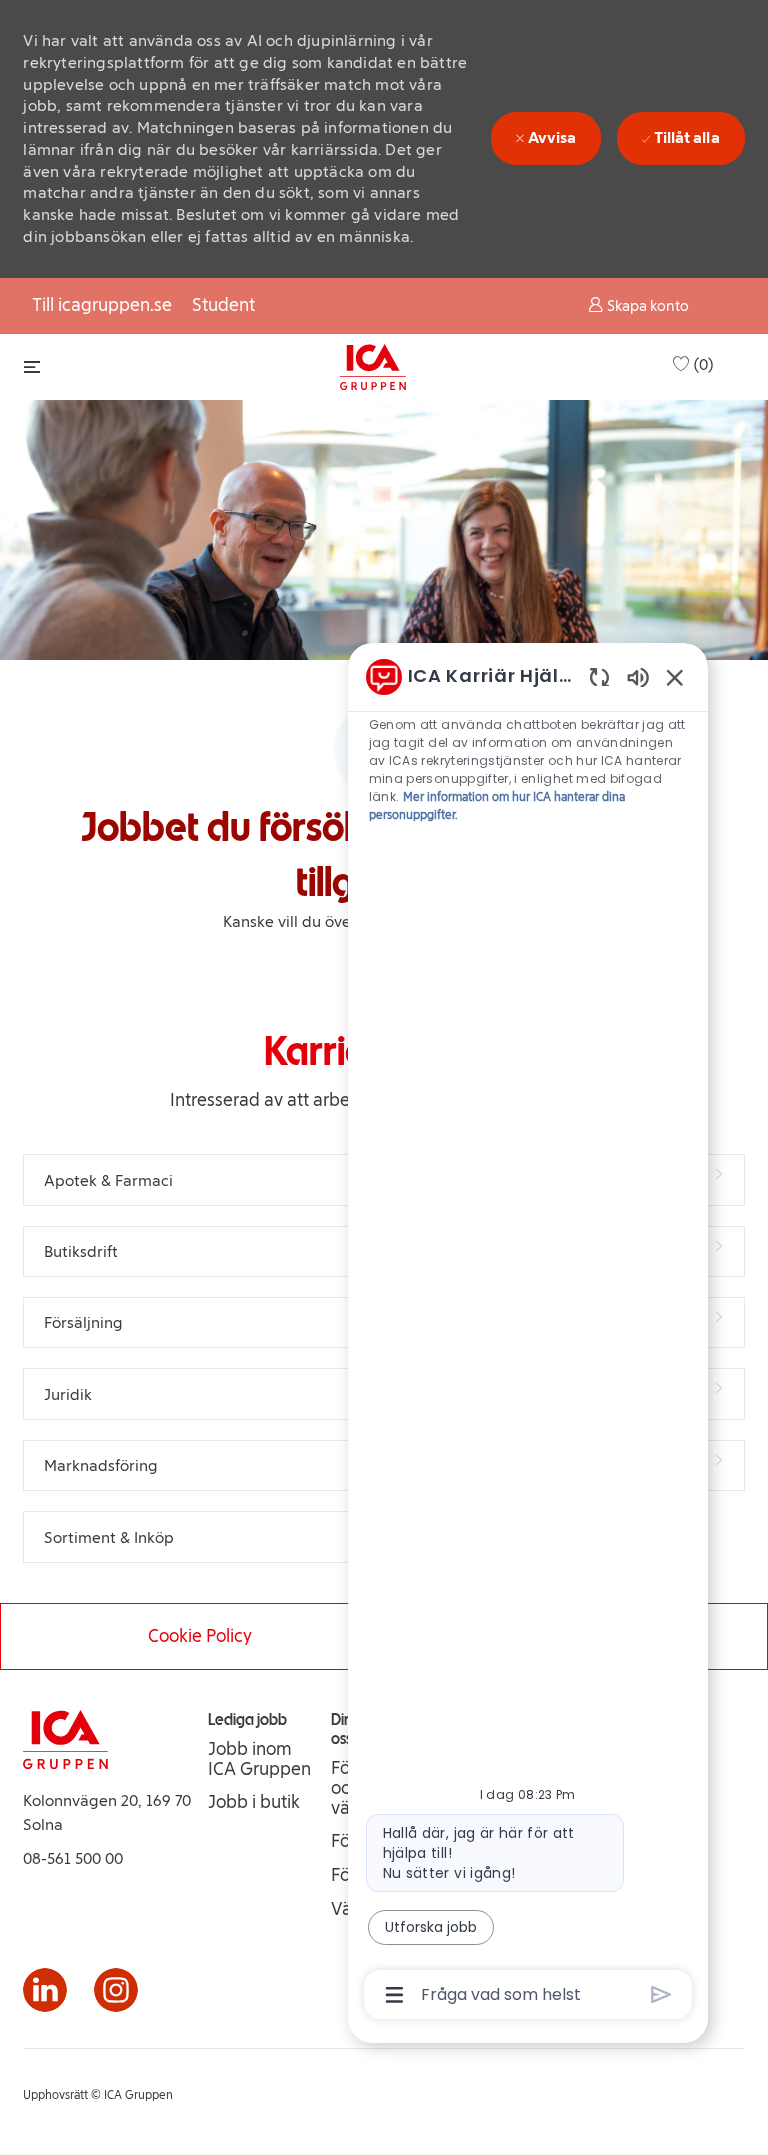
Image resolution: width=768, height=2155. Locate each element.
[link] (261, 1759)
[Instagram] (116, 1990)
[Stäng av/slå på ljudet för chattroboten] (638, 676)
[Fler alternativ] (394, 1995)
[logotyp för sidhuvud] (373, 367)
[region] (528, 1334)
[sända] (661, 1994)
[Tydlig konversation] (599, 676)
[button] (638, 305)
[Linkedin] (45, 1990)
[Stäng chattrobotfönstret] (675, 677)
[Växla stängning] (32, 366)
